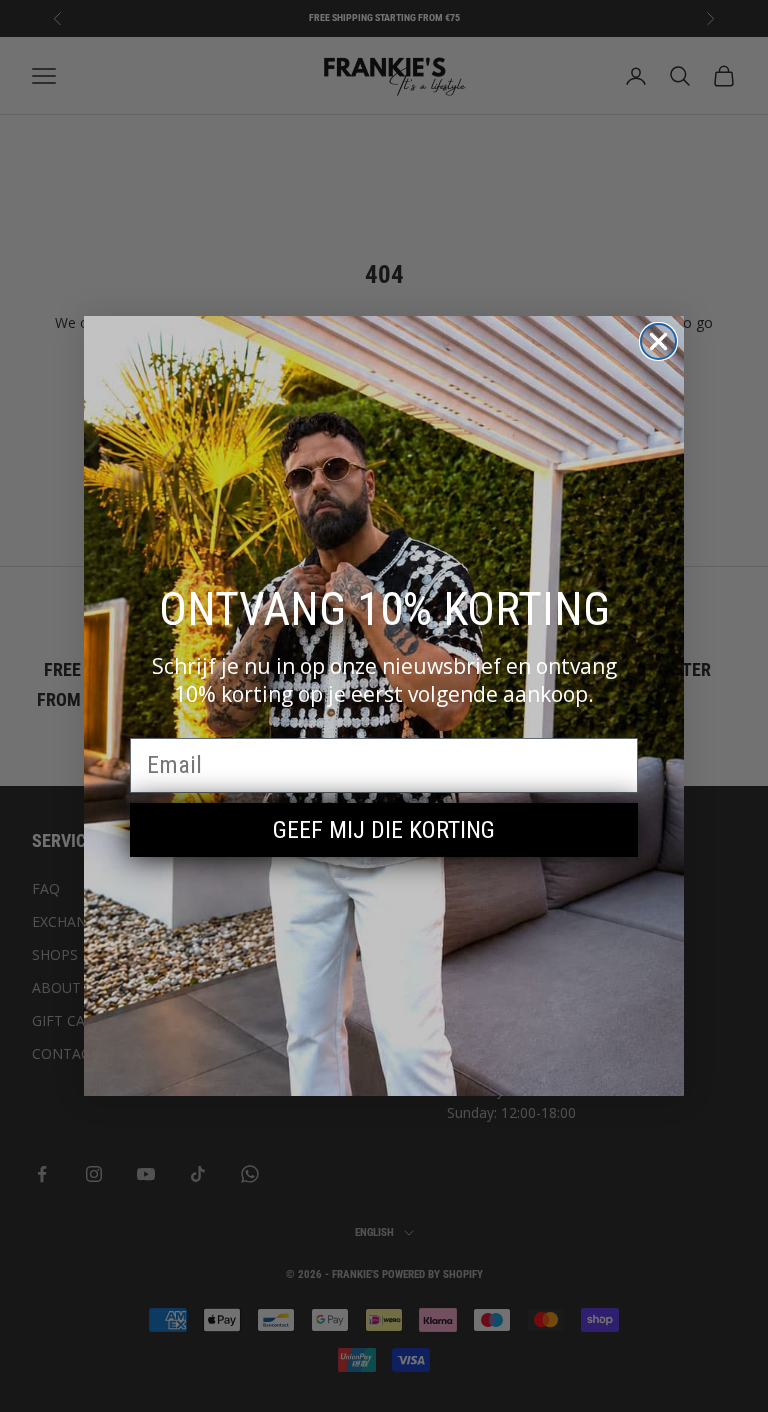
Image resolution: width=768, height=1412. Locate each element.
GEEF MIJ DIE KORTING (384, 830)
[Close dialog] (658, 341)
